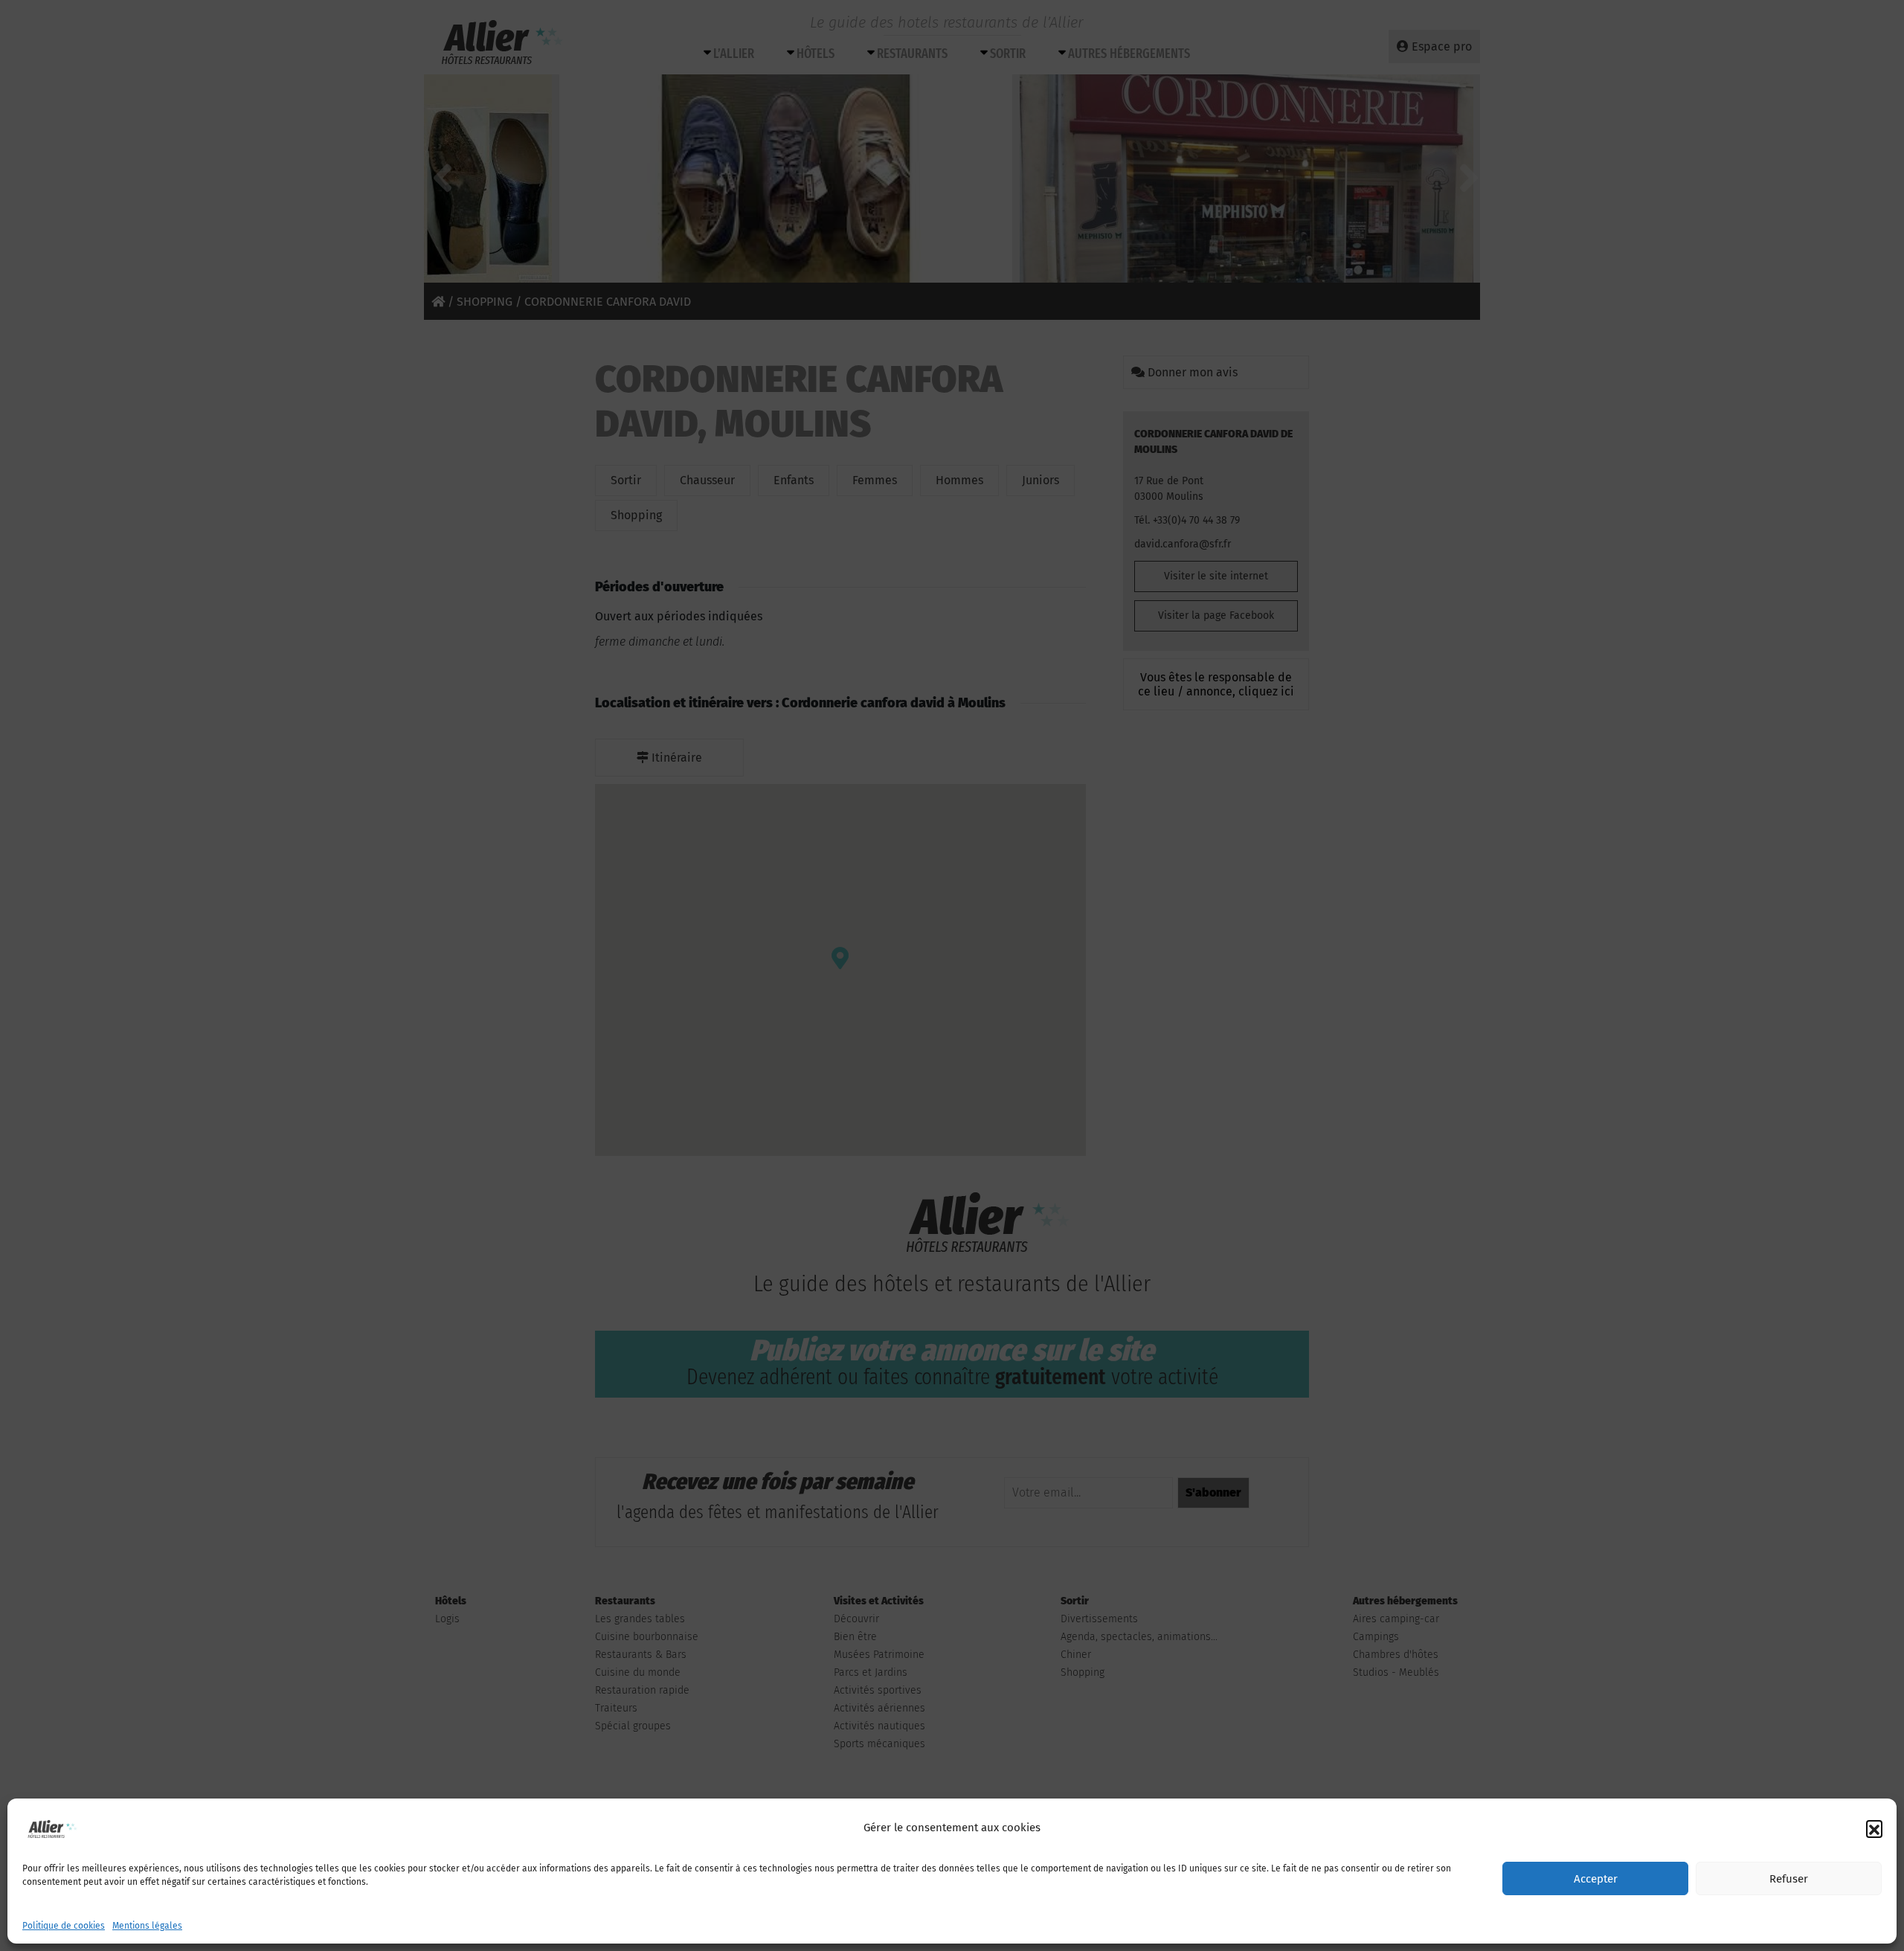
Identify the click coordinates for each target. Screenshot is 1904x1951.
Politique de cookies (64, 1926)
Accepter (1596, 1879)
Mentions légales (147, 1926)
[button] (1874, 1828)
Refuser (1789, 1879)
